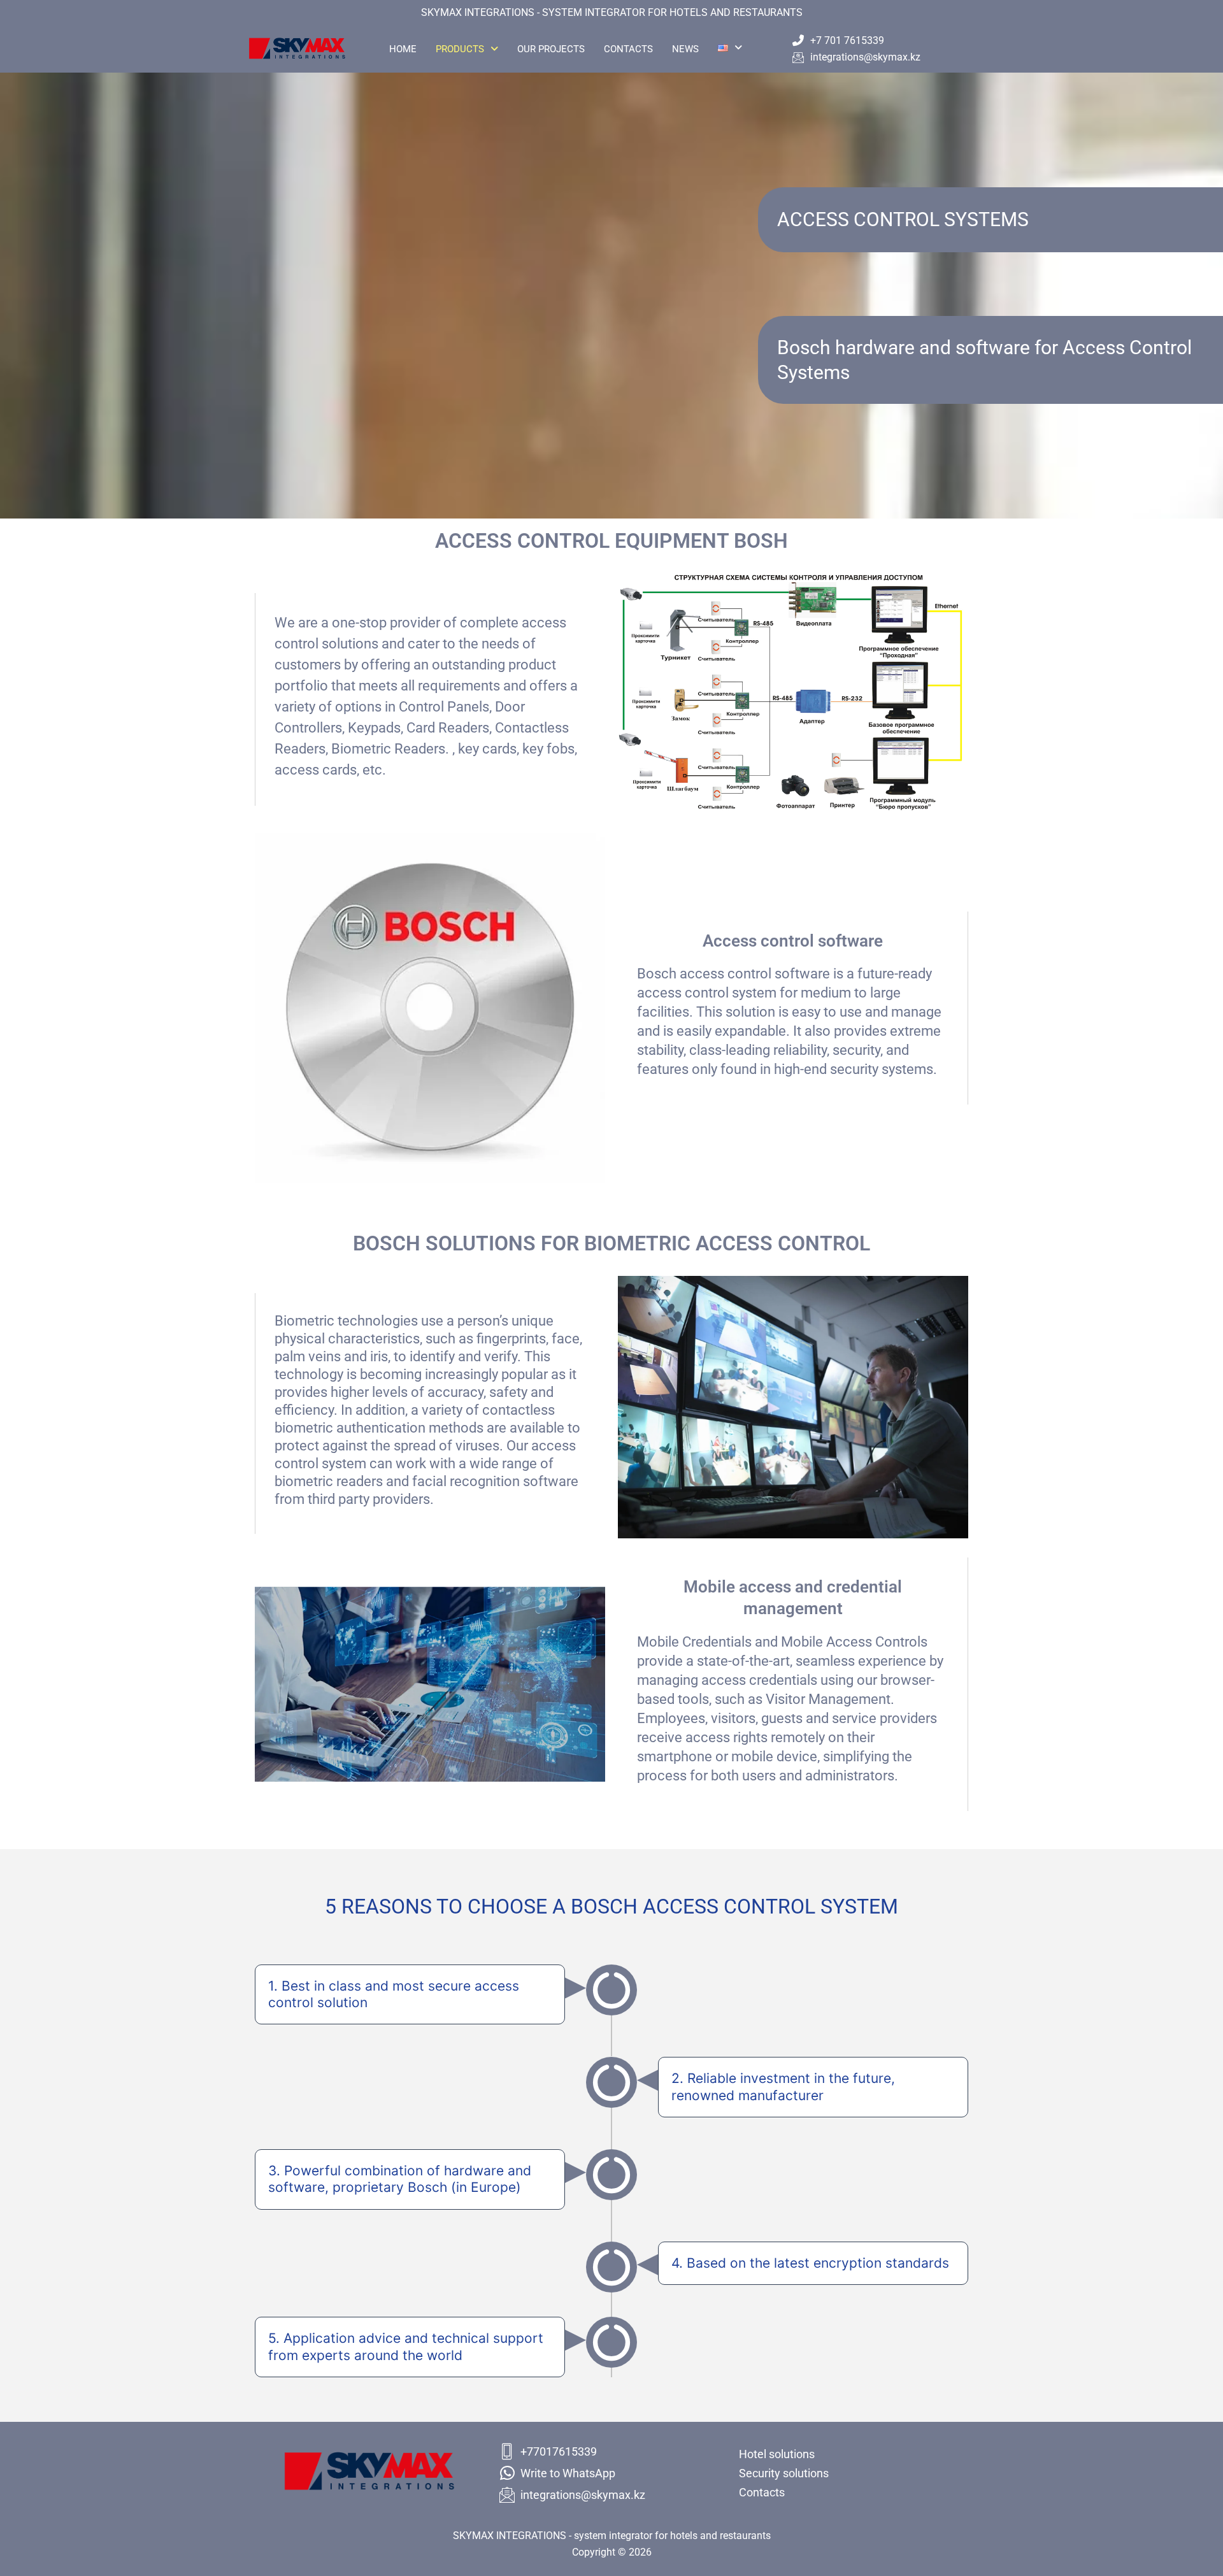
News (685, 49)
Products (460, 49)
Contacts (628, 49)
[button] (467, 49)
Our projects (551, 49)
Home (403, 49)
